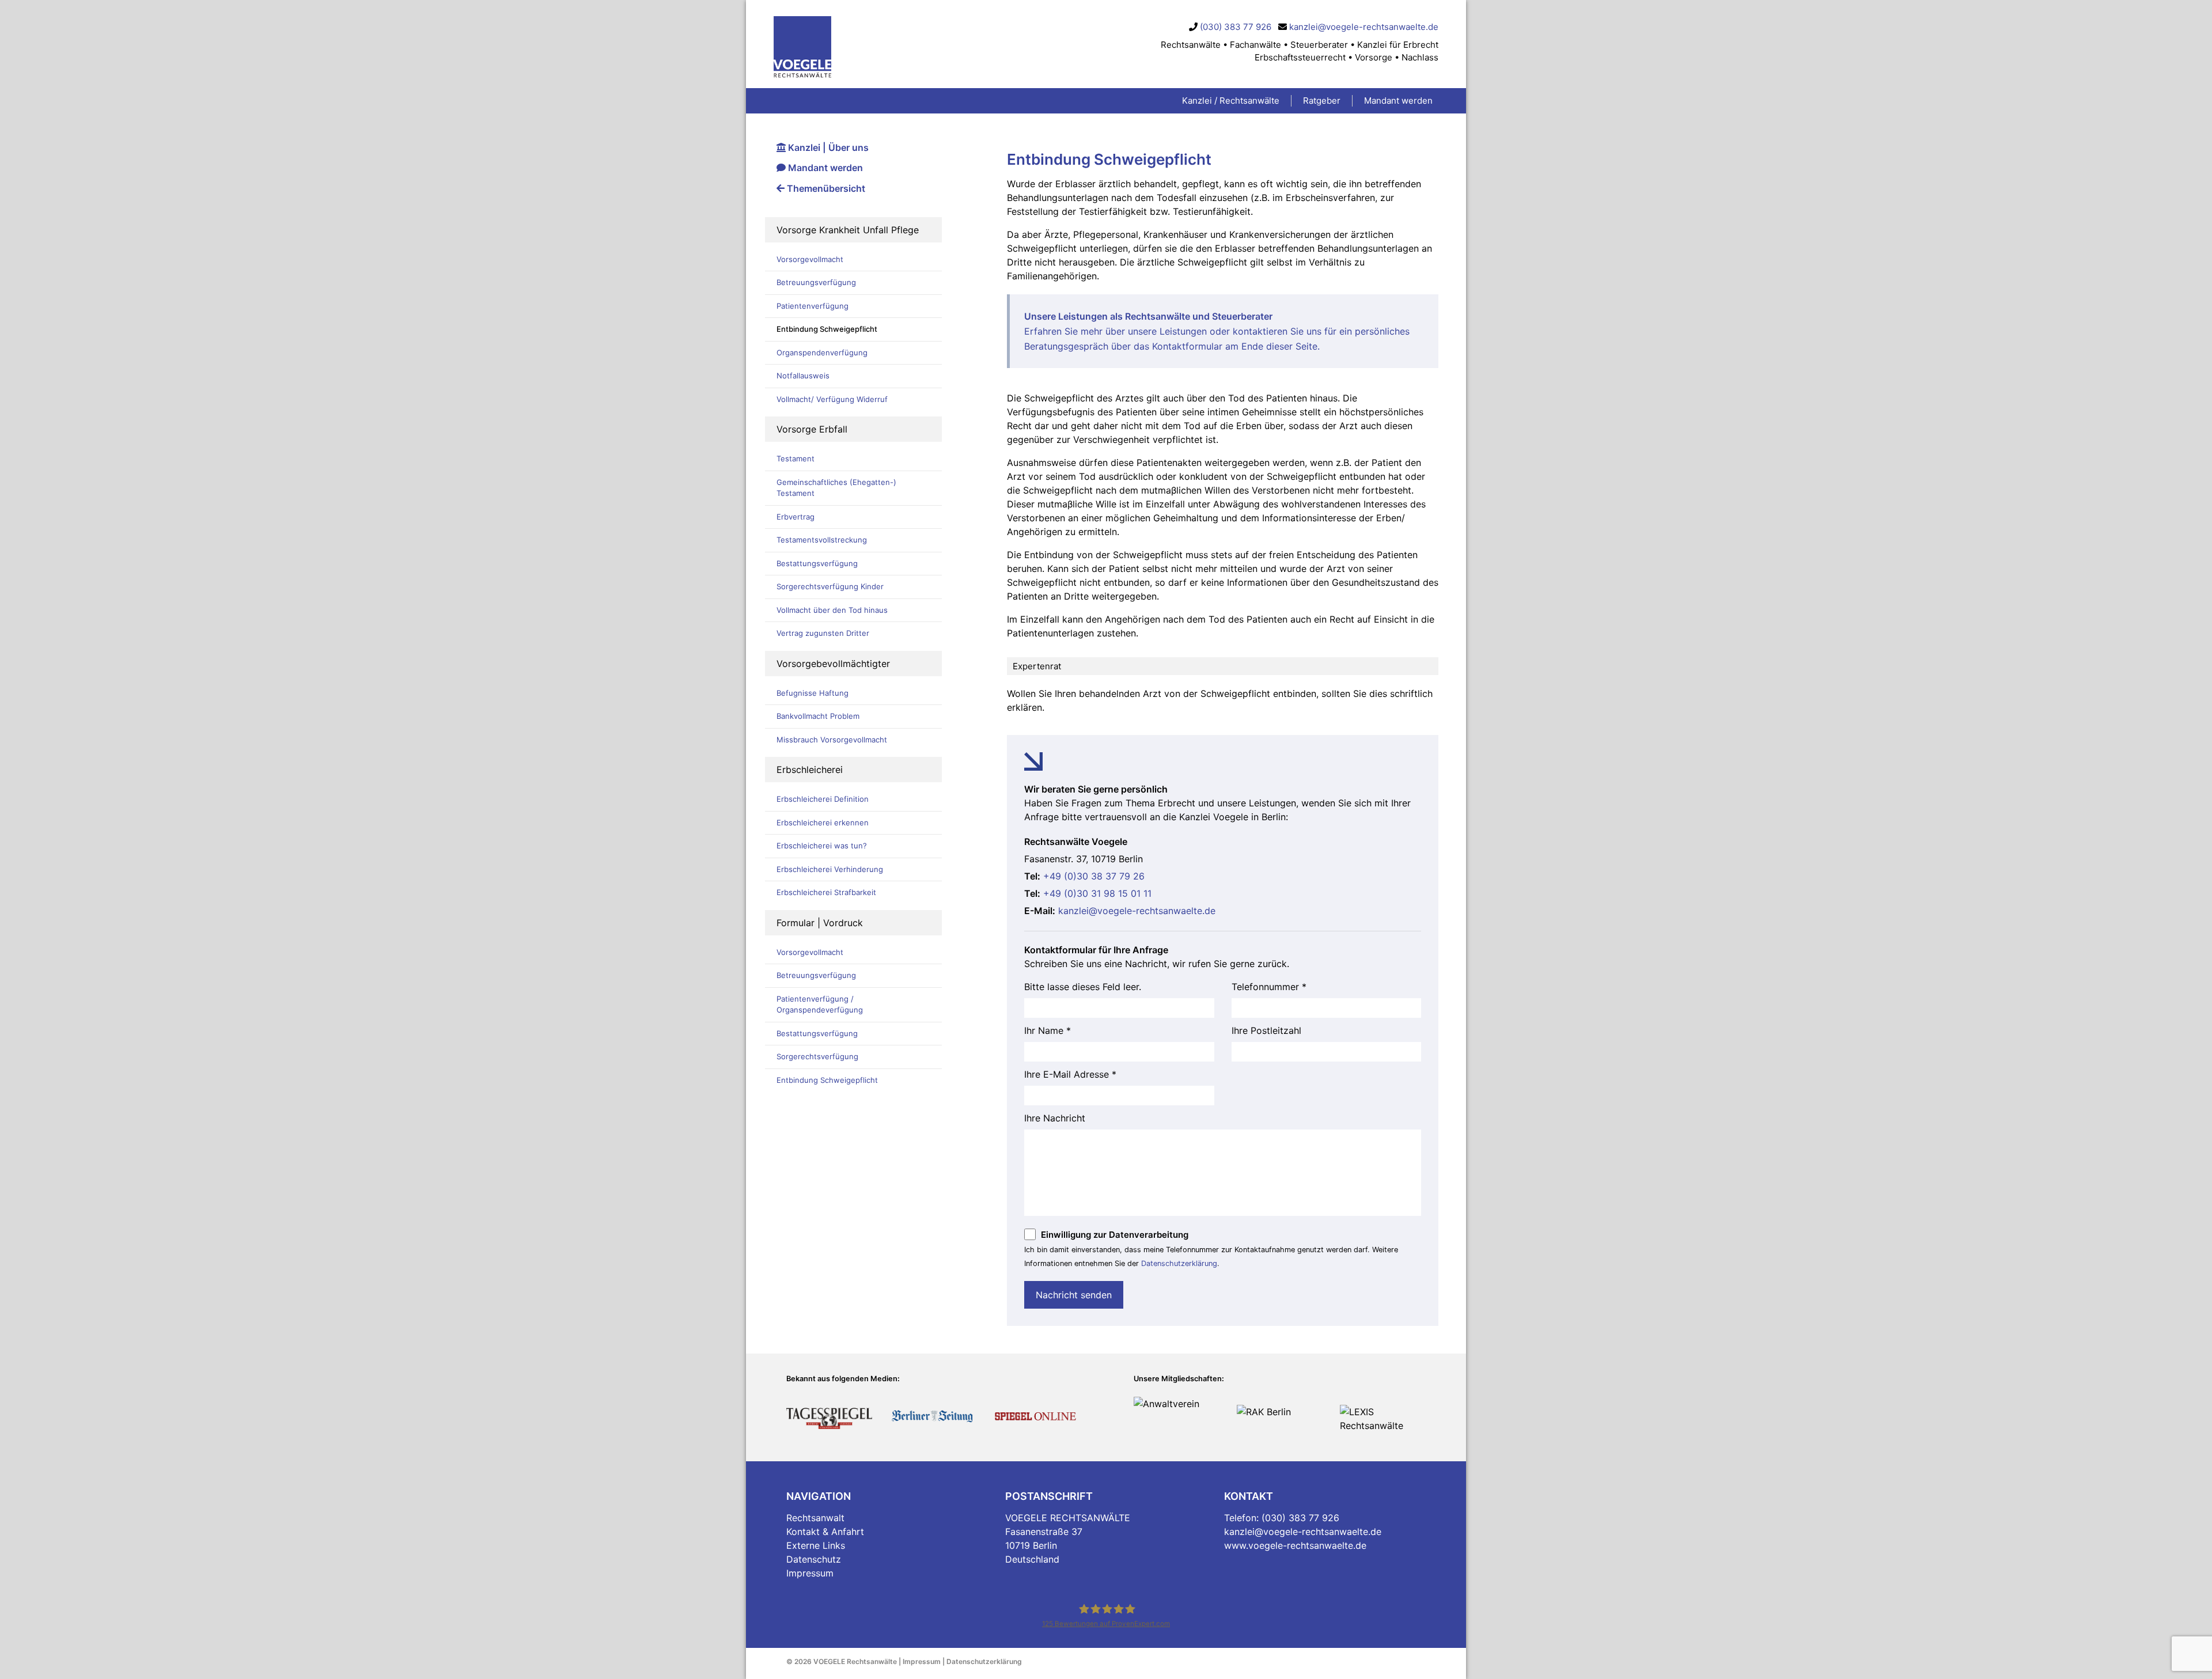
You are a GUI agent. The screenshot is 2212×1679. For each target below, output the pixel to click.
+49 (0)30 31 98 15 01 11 (1097, 893)
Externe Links (816, 1545)
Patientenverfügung (813, 306)
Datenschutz (814, 1559)
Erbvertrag (796, 517)
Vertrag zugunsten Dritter (823, 633)
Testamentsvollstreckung (822, 540)
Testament (796, 458)
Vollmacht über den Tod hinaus (832, 610)
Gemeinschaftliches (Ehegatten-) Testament (836, 488)
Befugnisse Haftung (813, 693)
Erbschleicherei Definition (823, 799)
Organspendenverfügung (822, 353)
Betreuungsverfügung (816, 282)
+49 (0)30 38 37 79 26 (1094, 876)
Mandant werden (824, 168)
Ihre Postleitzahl (1266, 1030)
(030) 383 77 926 (1236, 27)
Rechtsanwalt (815, 1518)
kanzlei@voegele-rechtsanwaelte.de (1364, 27)
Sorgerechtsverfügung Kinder (830, 586)
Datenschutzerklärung (1179, 1263)
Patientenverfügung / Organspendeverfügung (820, 1005)
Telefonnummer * (1269, 987)
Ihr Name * (1048, 1030)
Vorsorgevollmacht (810, 259)
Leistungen (1183, 331)
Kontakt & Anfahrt (825, 1532)
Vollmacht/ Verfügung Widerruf (832, 399)
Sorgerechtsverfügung (817, 1056)
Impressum (810, 1573)
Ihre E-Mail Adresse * (1070, 1074)
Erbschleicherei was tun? (822, 846)
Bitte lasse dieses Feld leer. (1083, 987)
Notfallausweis (803, 376)
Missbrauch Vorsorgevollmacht (832, 740)
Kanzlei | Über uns (827, 147)
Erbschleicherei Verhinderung (830, 869)
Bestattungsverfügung (817, 563)
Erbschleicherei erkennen (823, 823)
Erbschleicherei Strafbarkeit (826, 892)
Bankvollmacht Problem (818, 716)
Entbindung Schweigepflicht (827, 329)
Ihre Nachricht (1055, 1118)
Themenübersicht (825, 188)
